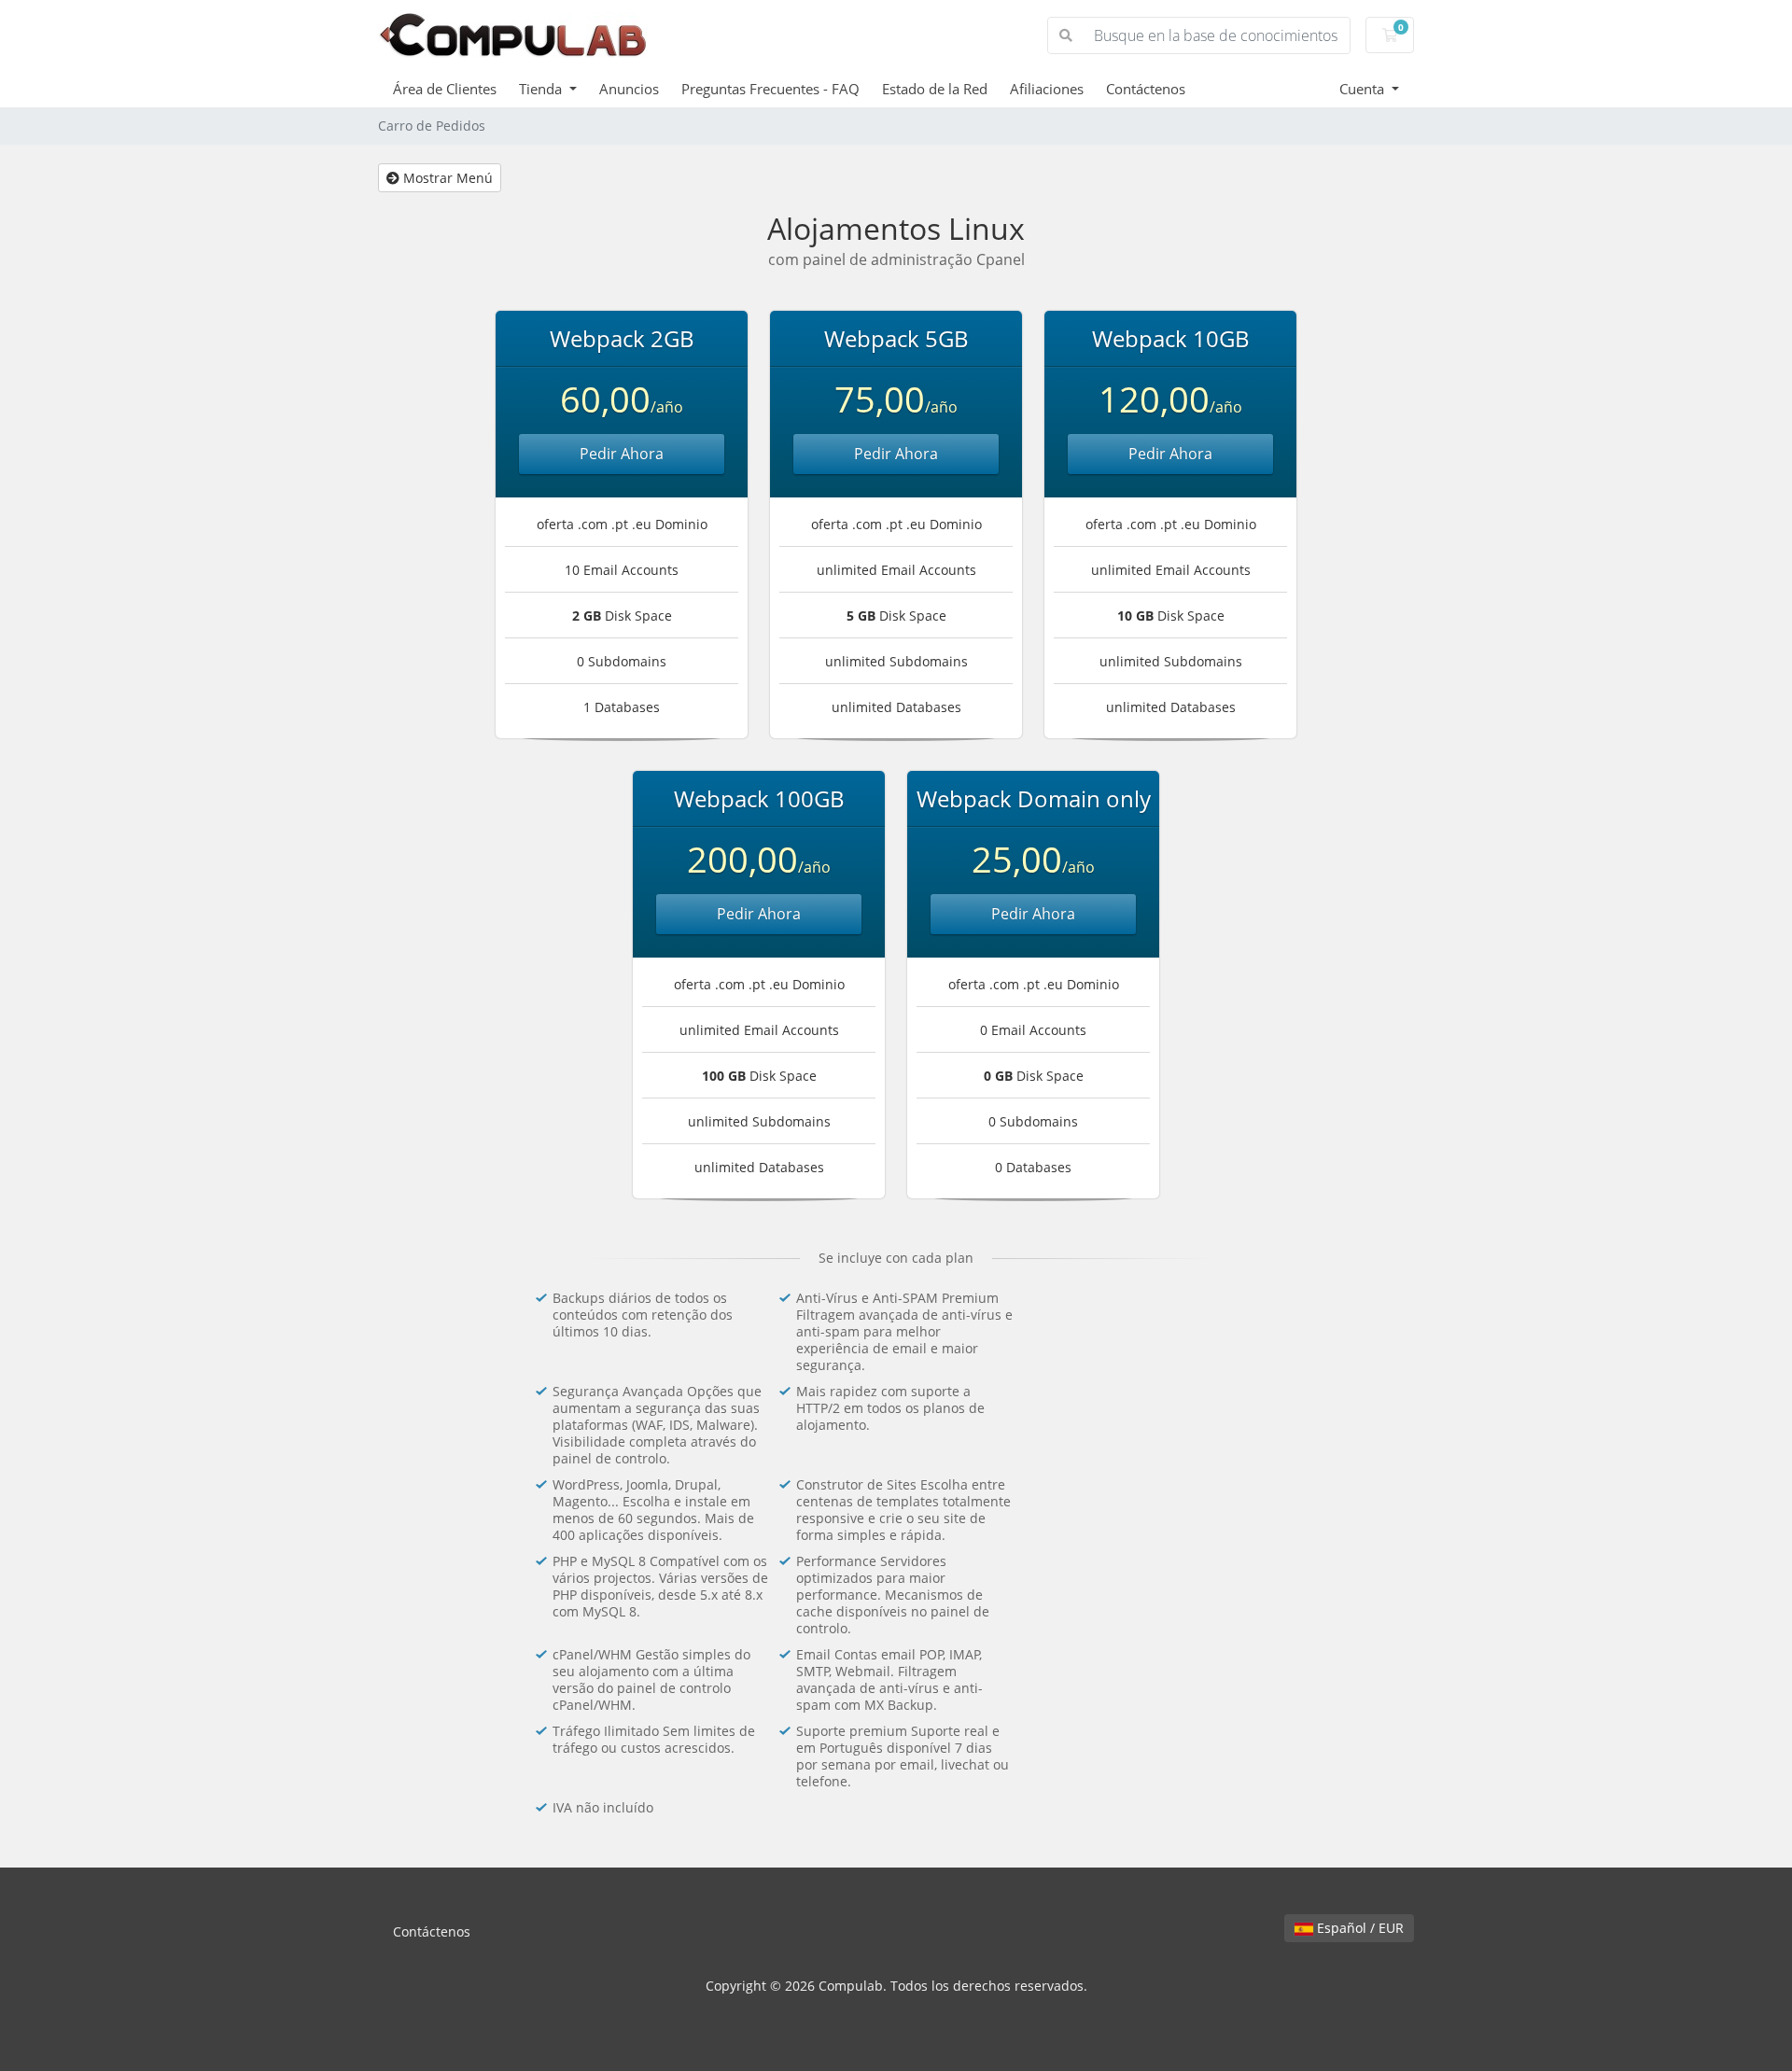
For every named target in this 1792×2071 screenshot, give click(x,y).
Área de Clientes (445, 89)
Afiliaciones (1047, 89)
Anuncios (629, 89)
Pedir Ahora (622, 454)
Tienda (542, 89)
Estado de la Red (935, 89)
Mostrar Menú (446, 178)
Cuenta (1364, 89)
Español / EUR (1358, 1928)
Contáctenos (1146, 89)
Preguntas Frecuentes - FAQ (770, 89)
